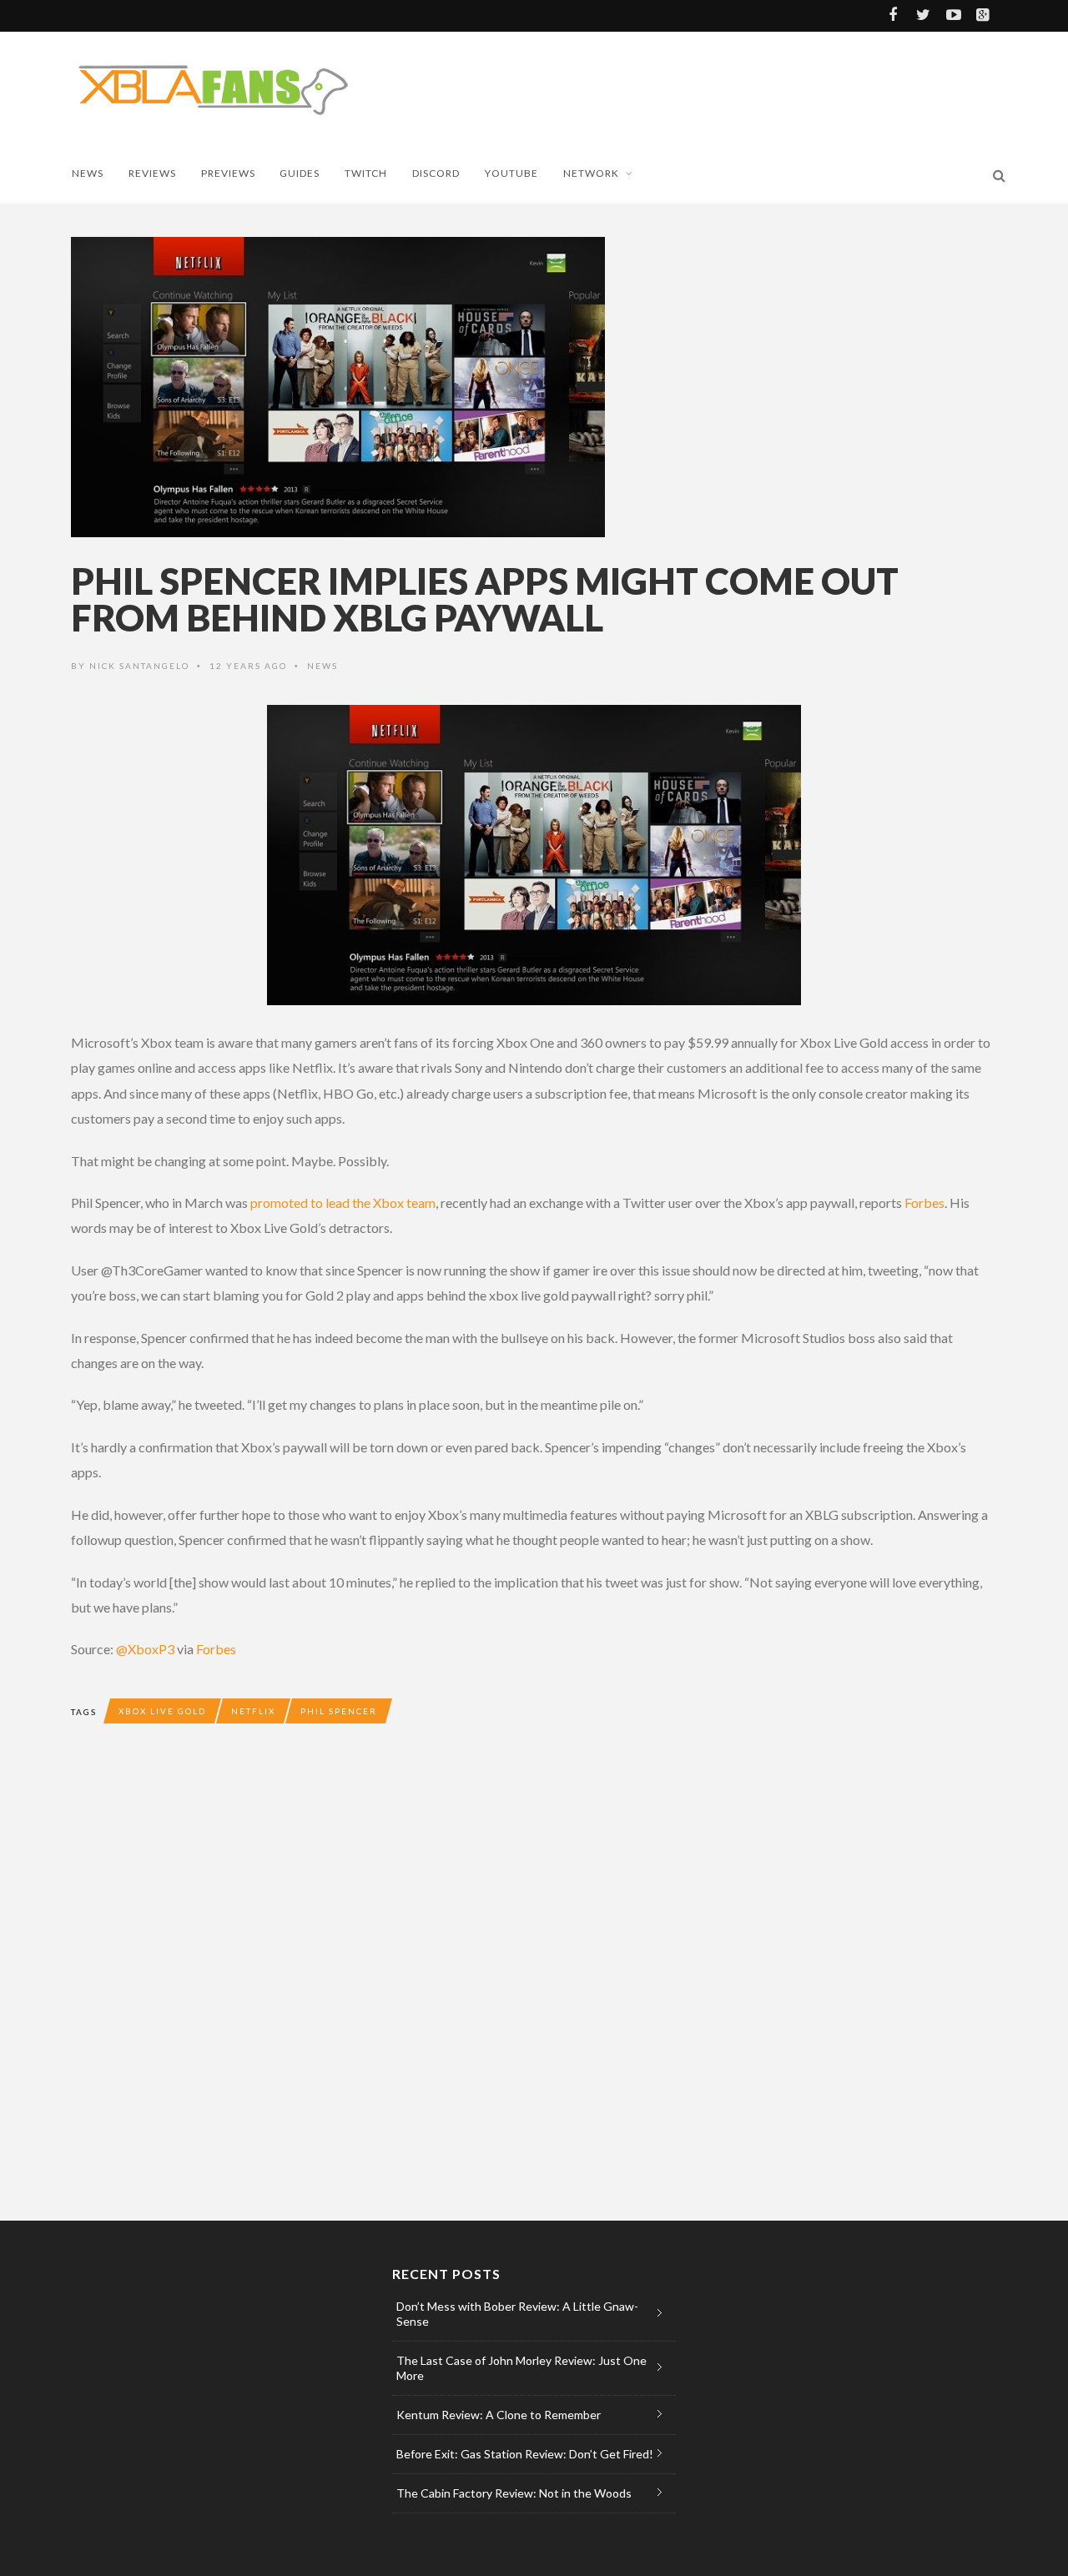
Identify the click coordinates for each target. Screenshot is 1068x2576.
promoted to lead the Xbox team (343, 1202)
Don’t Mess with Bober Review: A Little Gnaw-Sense (517, 2314)
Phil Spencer (339, 1711)
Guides (300, 173)
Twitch (366, 173)
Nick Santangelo (139, 666)
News (88, 173)
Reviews (152, 173)
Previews (228, 173)
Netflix (253, 1711)
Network (591, 173)
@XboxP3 (145, 1649)
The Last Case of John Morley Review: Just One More (521, 2368)
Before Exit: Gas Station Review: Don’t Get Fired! (525, 2454)
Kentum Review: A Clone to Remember (499, 2415)
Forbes (924, 1202)
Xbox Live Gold (162, 1711)
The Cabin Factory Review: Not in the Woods (514, 2493)
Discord (436, 173)
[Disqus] (405, 1987)
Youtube (511, 173)
